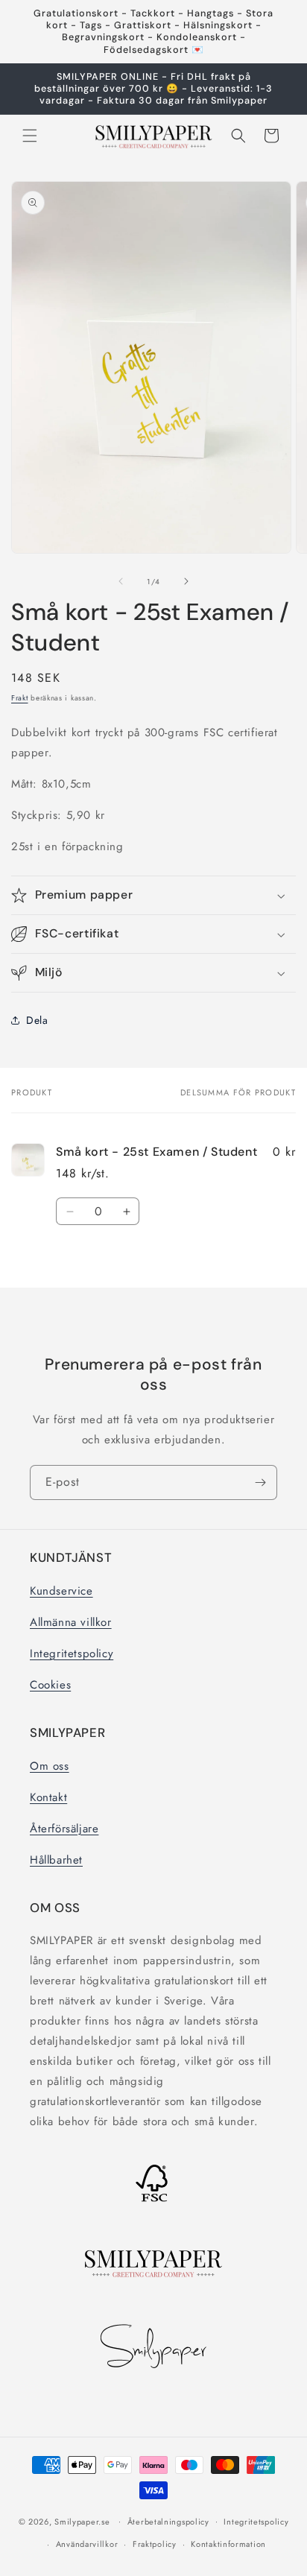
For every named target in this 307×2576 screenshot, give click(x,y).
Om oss (50, 1766)
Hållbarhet (56, 1860)
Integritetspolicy (72, 1653)
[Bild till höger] (186, 581)
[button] (30, 136)
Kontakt (48, 1797)
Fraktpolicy (155, 2544)
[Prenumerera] (260, 1482)
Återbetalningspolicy (168, 2522)
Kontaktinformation (228, 2544)
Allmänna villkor (71, 1622)
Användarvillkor (87, 2544)
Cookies (50, 1685)
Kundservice (61, 1591)
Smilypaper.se (82, 2521)
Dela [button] (37, 1020)
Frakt (20, 698)
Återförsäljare (64, 1829)
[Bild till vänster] (121, 581)
